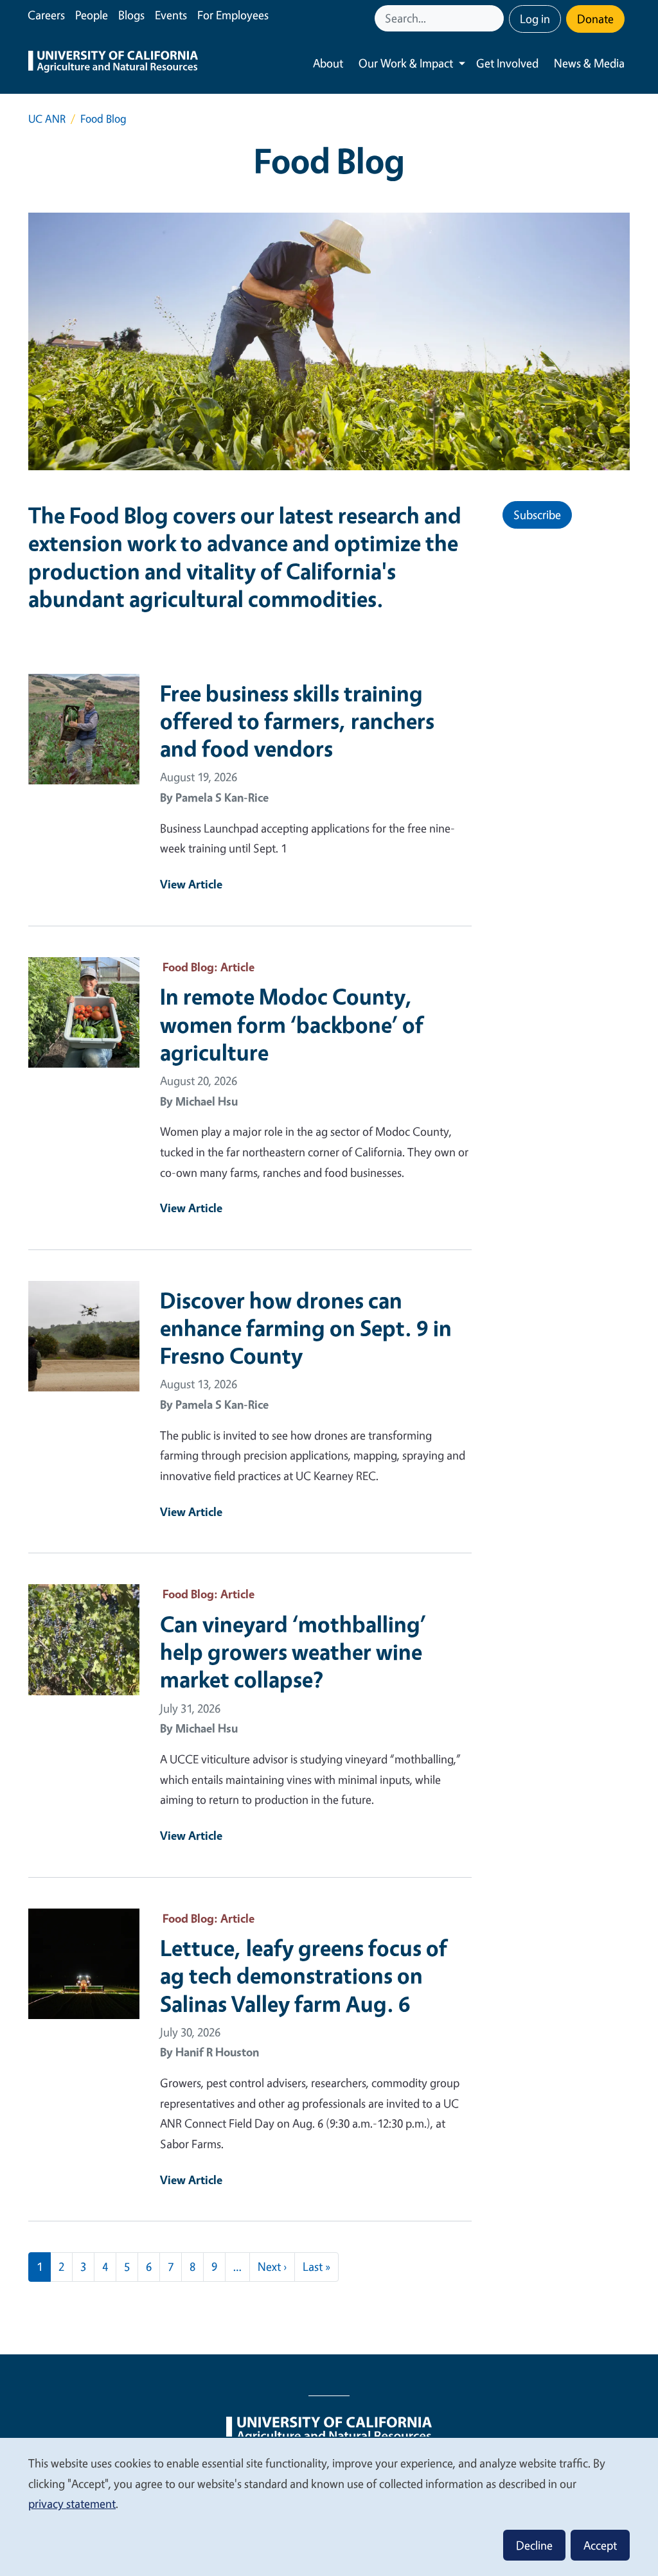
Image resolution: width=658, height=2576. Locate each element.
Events (171, 15)
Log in (535, 19)
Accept (600, 2545)
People (92, 15)
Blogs (131, 15)
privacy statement (72, 2503)
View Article (191, 884)
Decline (534, 2545)
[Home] (113, 63)
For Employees (233, 15)
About (328, 63)
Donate (595, 19)
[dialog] (329, 2506)
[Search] (495, 18)
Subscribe (537, 515)
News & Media (589, 63)
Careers (46, 15)
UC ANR (47, 119)
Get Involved (507, 63)
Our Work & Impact (406, 63)
